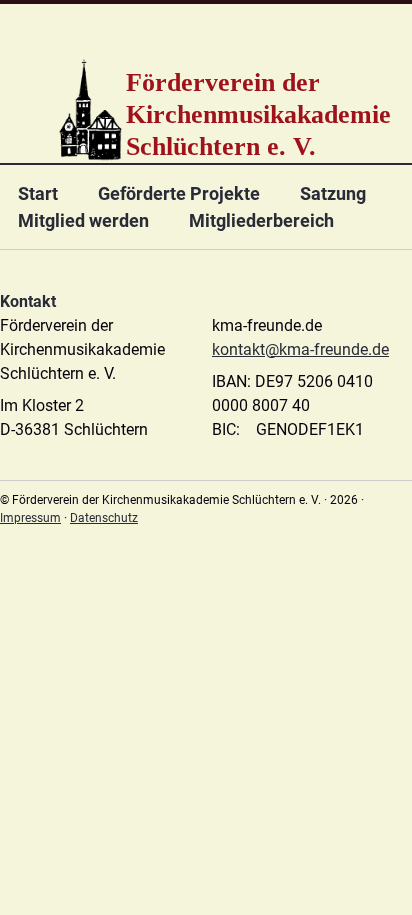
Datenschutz (104, 518)
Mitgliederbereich (261, 220)
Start (38, 193)
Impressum (30, 518)
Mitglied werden (83, 220)
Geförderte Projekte (179, 193)
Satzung (333, 193)
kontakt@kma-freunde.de (300, 349)
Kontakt (28, 301)
